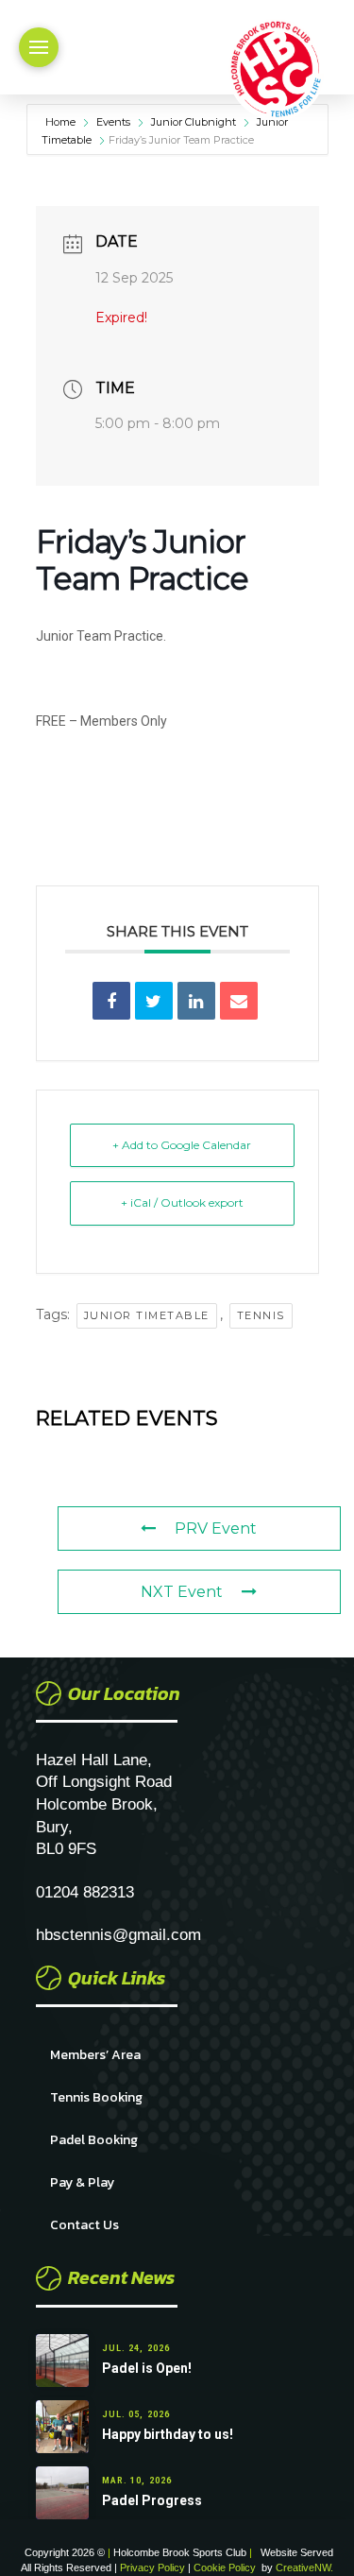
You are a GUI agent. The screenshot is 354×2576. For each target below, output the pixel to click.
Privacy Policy (154, 2567)
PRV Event (216, 1528)
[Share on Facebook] (111, 1001)
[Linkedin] (196, 1001)
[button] (39, 47)
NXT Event (182, 1592)
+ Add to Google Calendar (182, 1145)
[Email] (239, 1001)
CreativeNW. (304, 2567)
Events (113, 122)
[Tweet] (154, 1001)
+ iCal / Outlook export (182, 1202)
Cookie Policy (225, 2567)
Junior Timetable (147, 1315)
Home (62, 122)
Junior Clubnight (194, 122)
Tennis (261, 1315)
